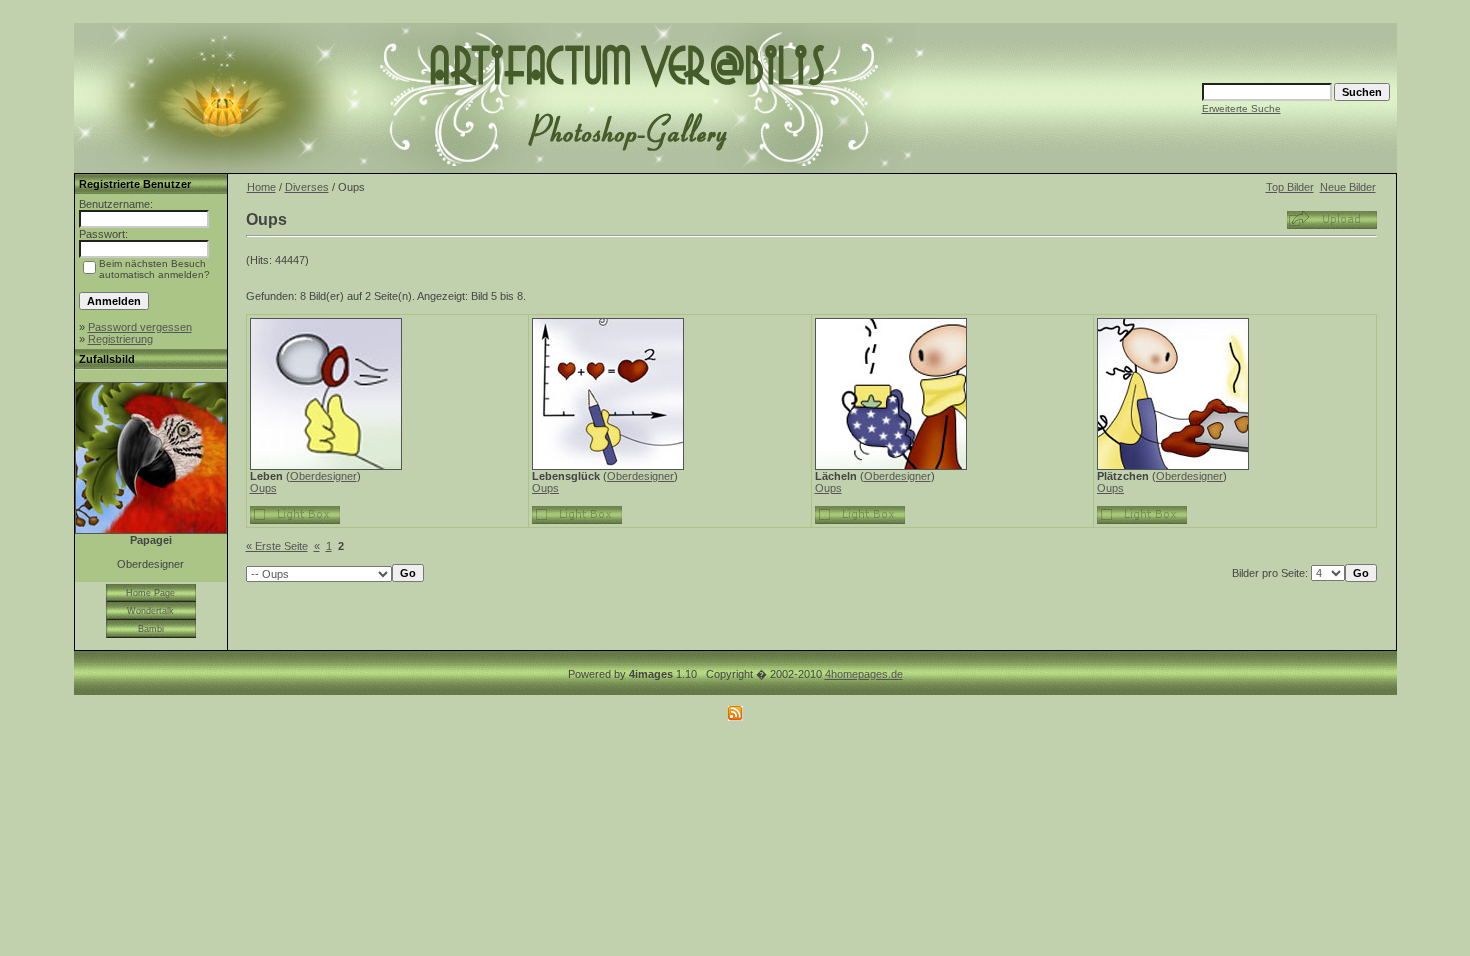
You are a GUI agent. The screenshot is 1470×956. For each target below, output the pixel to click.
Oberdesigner (323, 476)
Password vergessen (140, 327)
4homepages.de (864, 674)
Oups (263, 488)
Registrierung (120, 339)
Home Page (150, 593)
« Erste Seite (277, 546)
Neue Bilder (1348, 187)
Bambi (151, 629)
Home (261, 187)
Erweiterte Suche (1241, 108)
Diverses (307, 187)
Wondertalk (150, 611)
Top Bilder (1290, 187)
